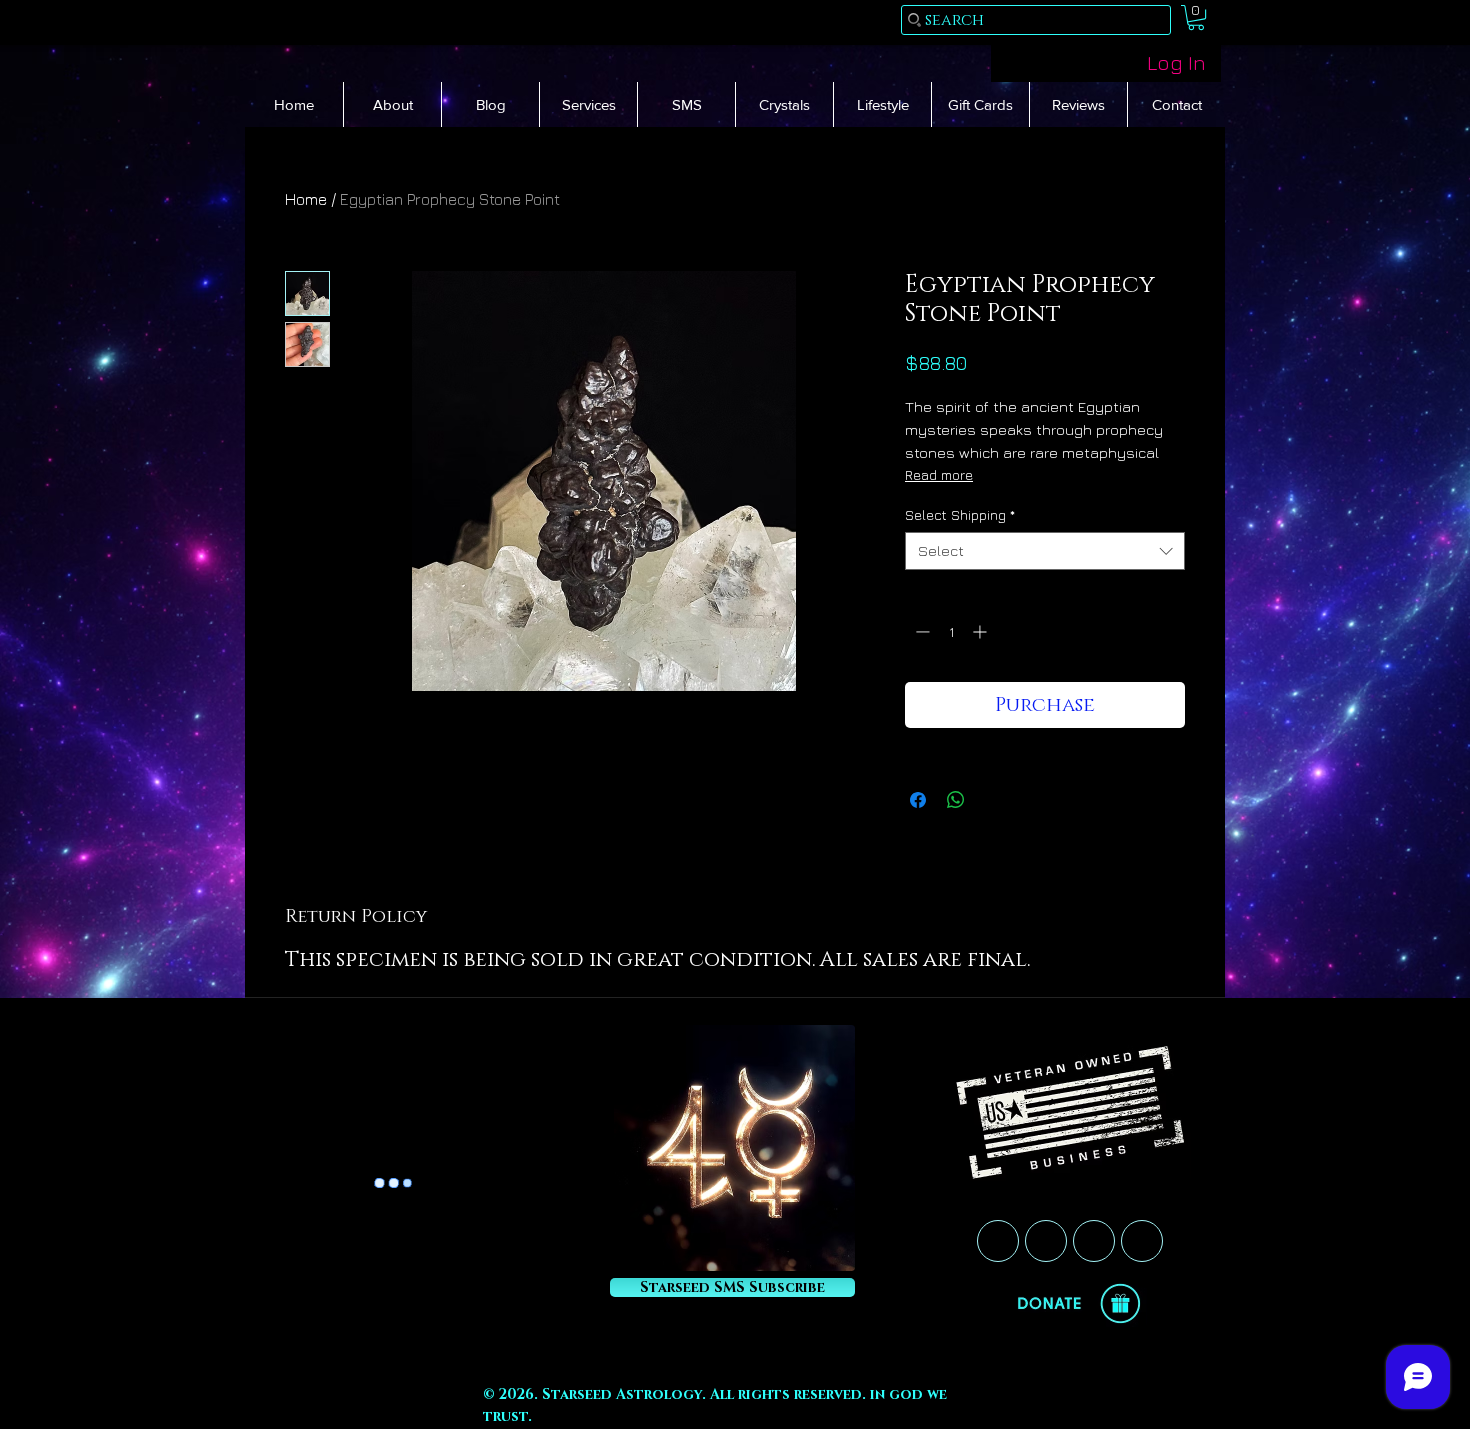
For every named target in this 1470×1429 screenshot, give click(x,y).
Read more (939, 474)
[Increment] (981, 631)
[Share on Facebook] (918, 800)
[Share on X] (994, 800)
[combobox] (1045, 551)
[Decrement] (920, 631)
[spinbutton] (951, 631)
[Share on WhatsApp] (956, 800)
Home (306, 199)
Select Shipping (960, 514)
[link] (1196, 17)
